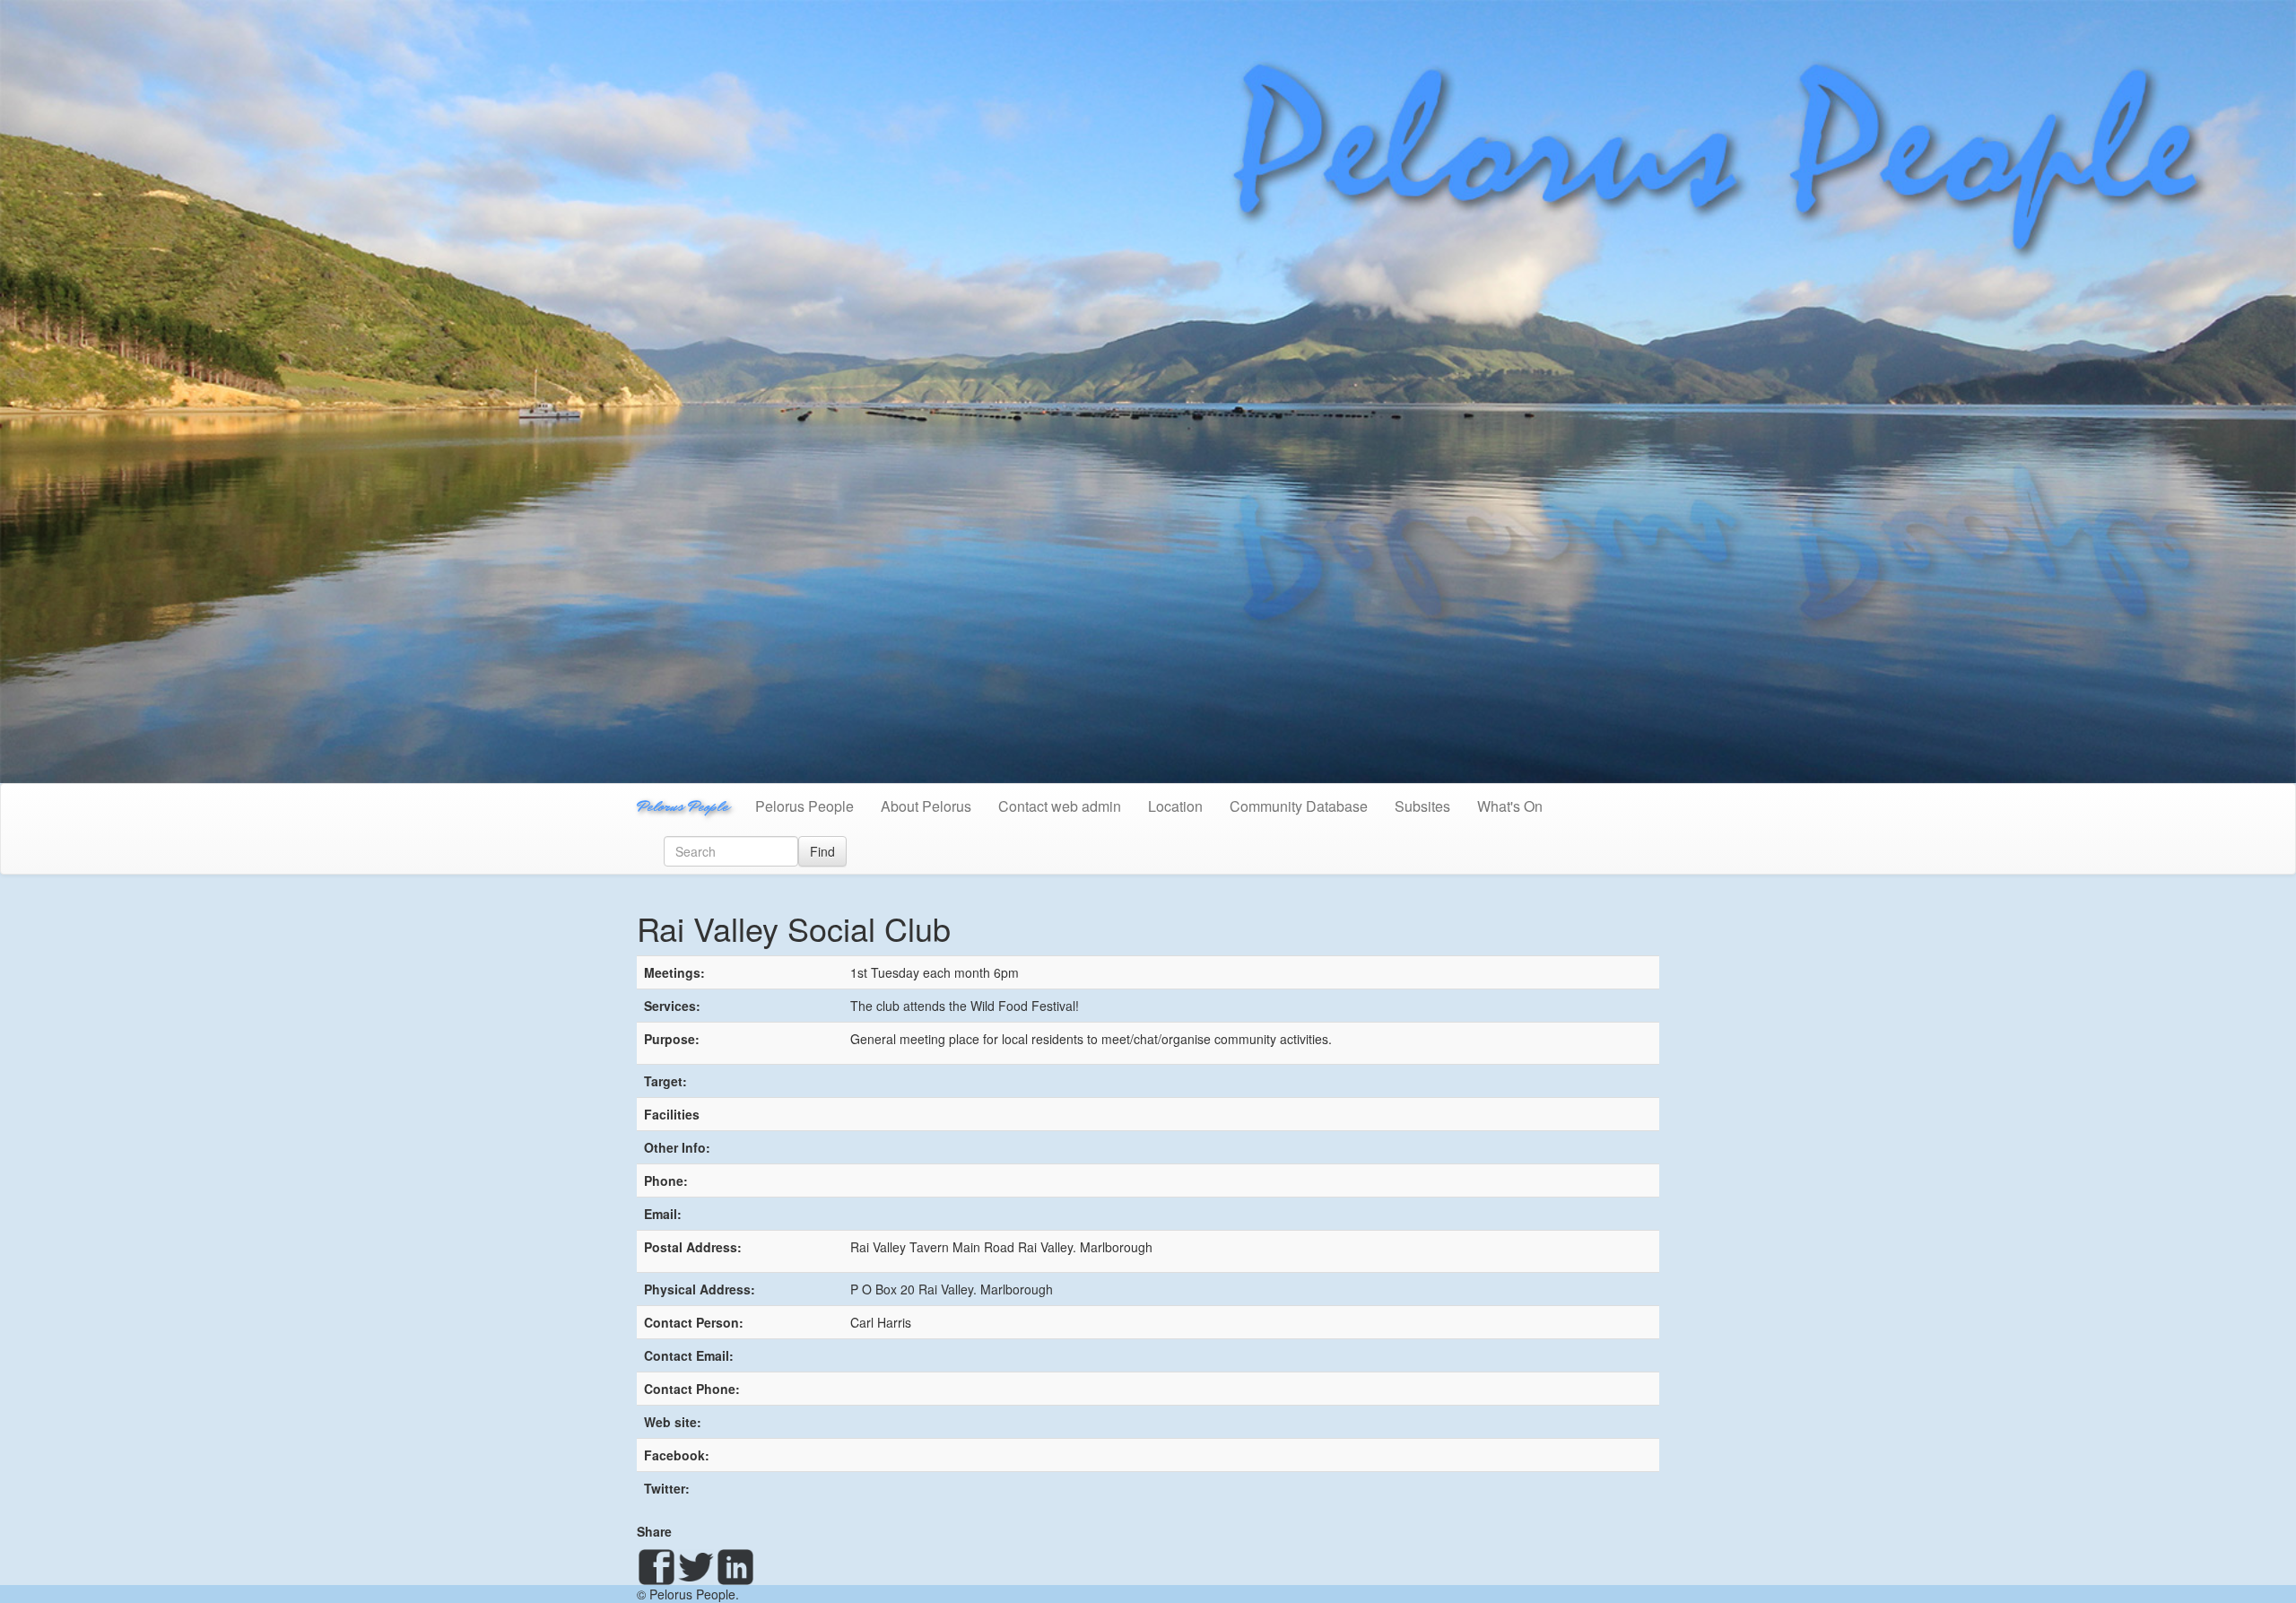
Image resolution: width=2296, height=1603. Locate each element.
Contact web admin (1060, 806)
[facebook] (657, 1567)
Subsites (1422, 806)
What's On (1510, 806)
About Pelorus (926, 806)
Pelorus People (683, 806)
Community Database (1299, 806)
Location (1175, 806)
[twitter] (696, 1567)
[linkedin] (735, 1567)
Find (822, 851)
